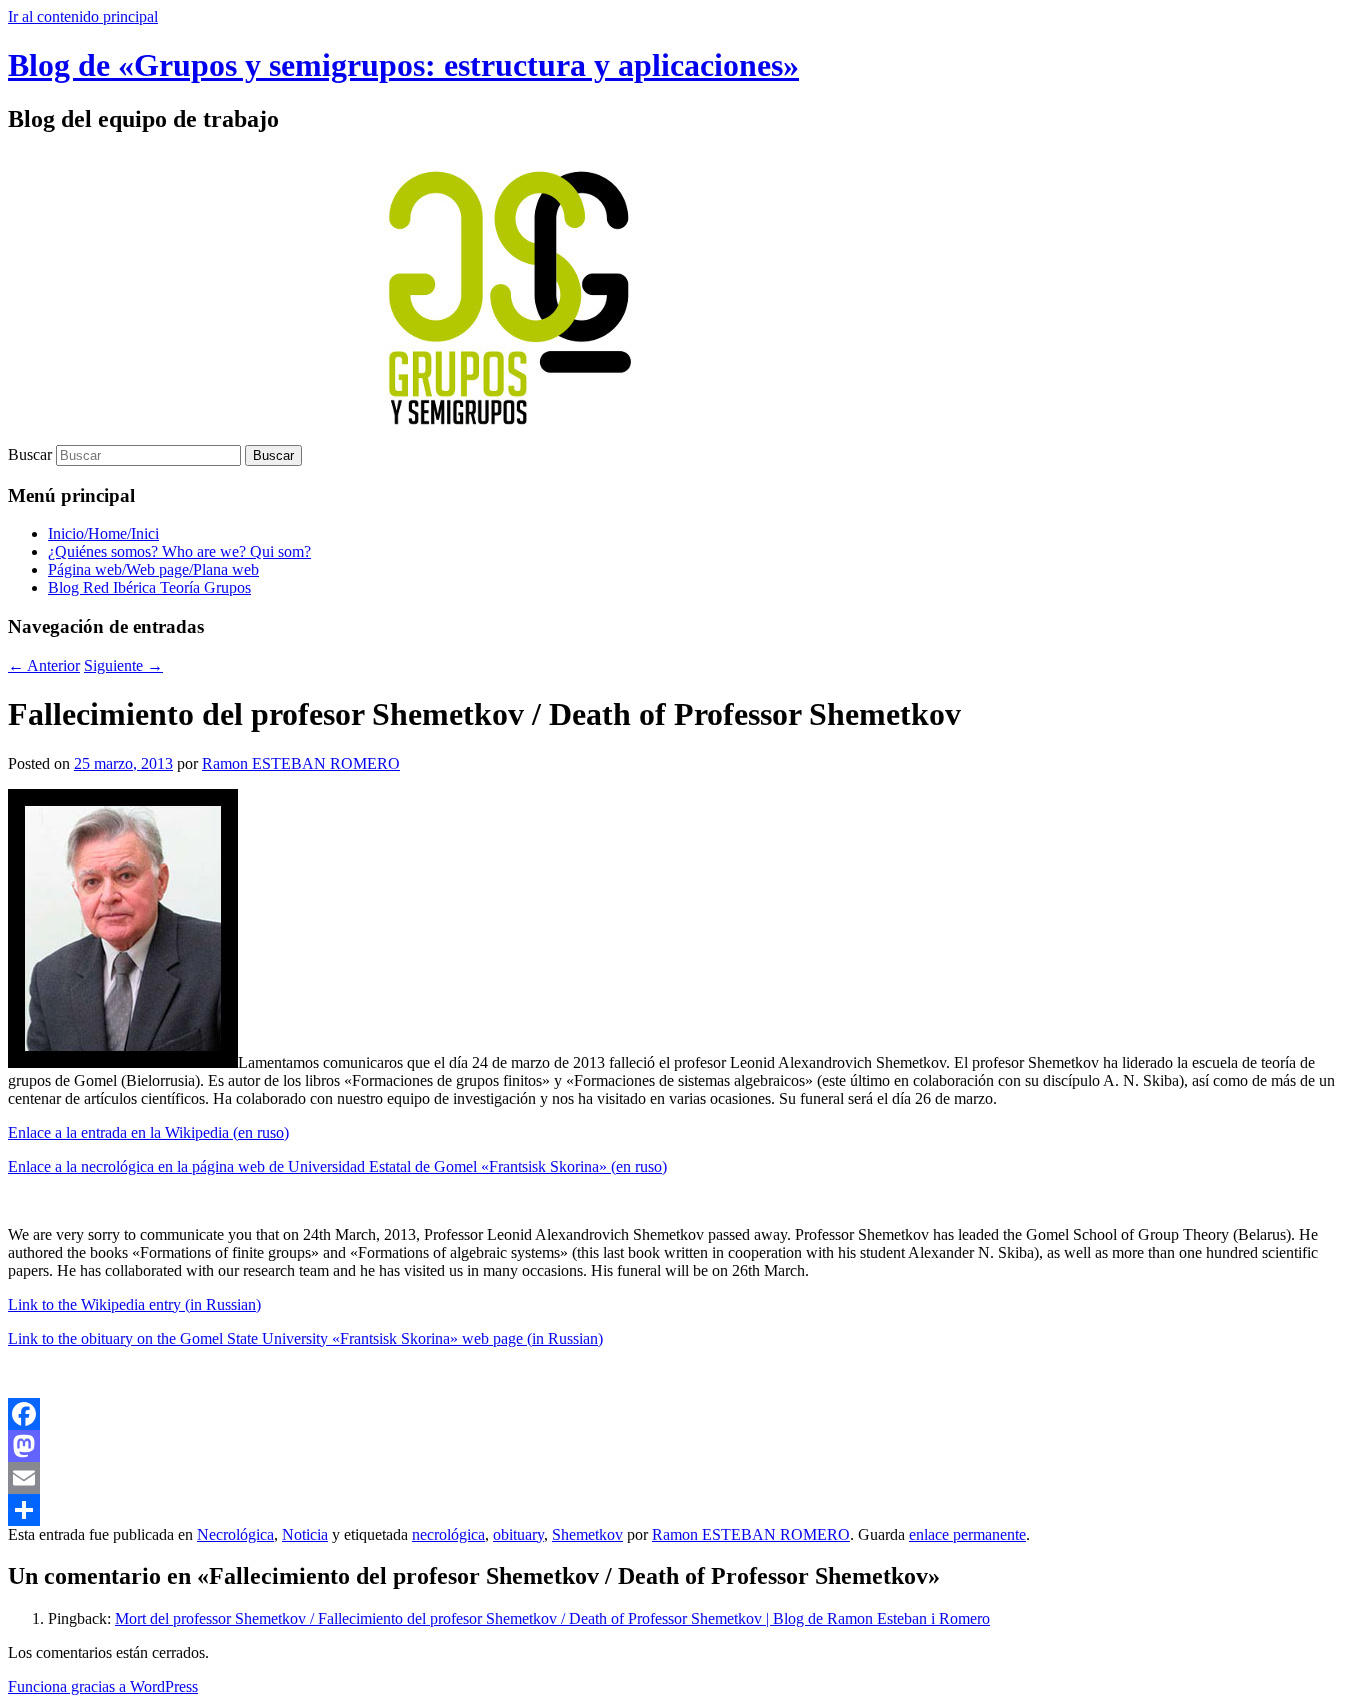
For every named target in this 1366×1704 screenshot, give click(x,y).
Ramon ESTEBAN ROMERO (301, 763)
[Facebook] (683, 1414)
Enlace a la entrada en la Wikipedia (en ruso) (148, 1132)
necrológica (448, 1534)
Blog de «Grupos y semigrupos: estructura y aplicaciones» (403, 65)
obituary (518, 1534)
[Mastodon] (683, 1446)
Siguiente (123, 665)
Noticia (305, 1534)
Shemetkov (587, 1534)
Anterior (44, 665)
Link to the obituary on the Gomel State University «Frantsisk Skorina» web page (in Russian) (305, 1338)
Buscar (30, 454)
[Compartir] (683, 1510)
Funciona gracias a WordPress (103, 1686)
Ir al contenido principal (83, 16)
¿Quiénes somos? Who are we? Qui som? (179, 551)
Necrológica (235, 1534)
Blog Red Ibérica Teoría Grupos (149, 587)
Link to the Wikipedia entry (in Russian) (134, 1304)
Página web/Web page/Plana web (153, 569)
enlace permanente (967, 1534)
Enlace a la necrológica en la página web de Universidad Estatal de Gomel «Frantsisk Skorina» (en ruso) (337, 1166)
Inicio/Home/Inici (103, 533)
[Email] (683, 1478)
